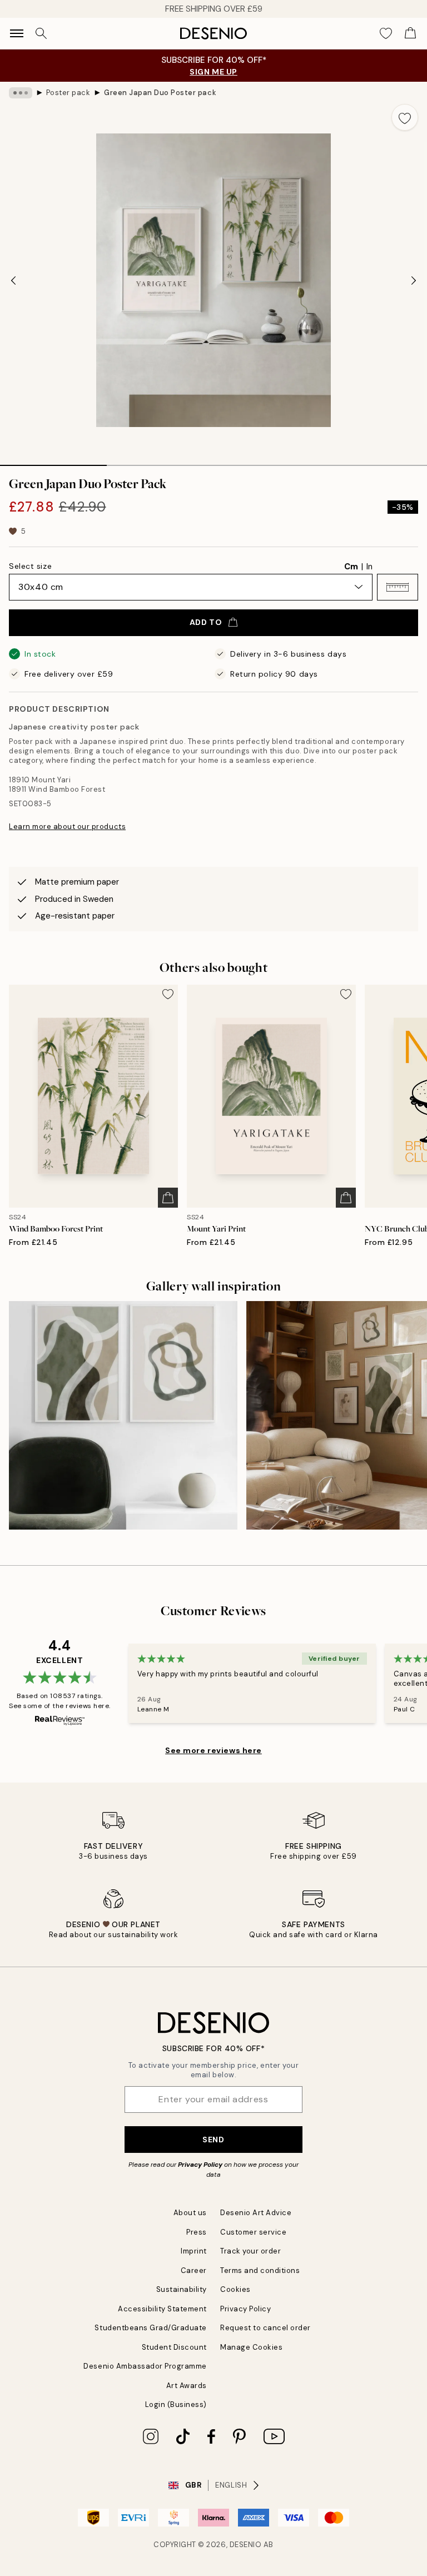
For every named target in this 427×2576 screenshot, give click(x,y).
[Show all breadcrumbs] (21, 93)
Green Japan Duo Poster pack (160, 93)
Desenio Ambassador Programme (145, 2366)
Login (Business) (176, 2404)
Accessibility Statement (162, 2309)
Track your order (250, 2251)
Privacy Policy (200, 2165)
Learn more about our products (67, 827)
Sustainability (182, 2289)
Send (213, 2140)
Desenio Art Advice (256, 2213)
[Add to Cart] (168, 1198)
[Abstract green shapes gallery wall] (123, 1415)
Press (197, 2232)
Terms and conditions (260, 2270)
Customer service (253, 2232)
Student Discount (174, 2347)
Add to (206, 622)
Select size (30, 566)
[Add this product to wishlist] (405, 117)
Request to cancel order (265, 2328)
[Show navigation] (17, 33)
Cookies (235, 2289)
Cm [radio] (351, 567)
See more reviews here (213, 1750)
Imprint (194, 2251)
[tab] (53, 461)
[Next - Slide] (414, 280)
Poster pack (68, 93)
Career (194, 2270)
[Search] (41, 33)
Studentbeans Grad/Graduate (151, 2328)
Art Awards (187, 2386)
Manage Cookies (251, 2347)
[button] (398, 587)
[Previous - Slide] (13, 280)
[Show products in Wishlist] (386, 33)
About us (190, 2213)
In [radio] (369, 567)
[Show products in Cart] (410, 33)
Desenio (246, 2545)
